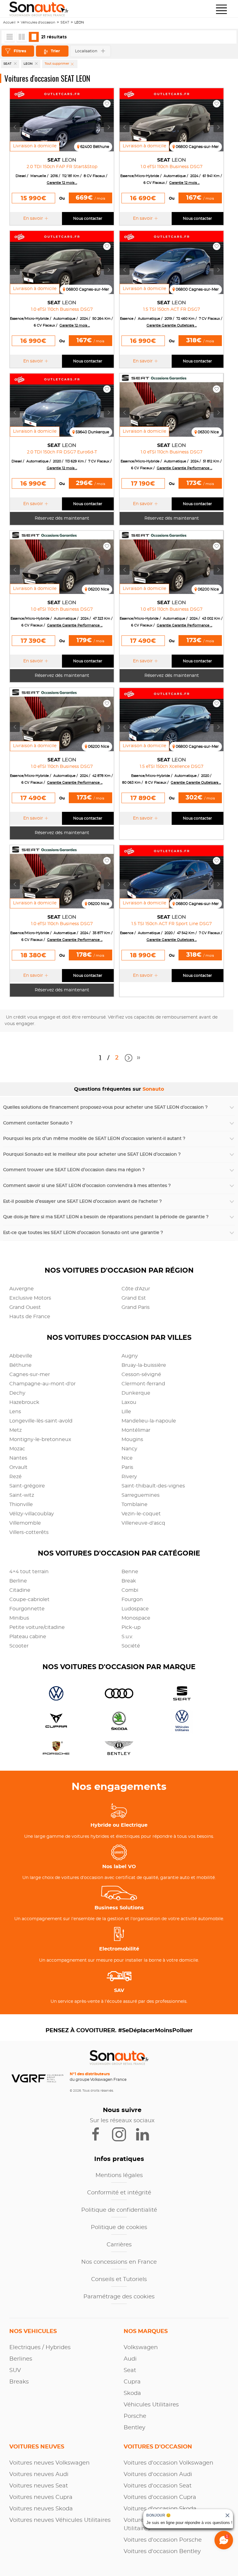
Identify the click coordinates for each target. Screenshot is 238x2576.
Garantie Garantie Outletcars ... (172, 325)
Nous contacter (88, 219)
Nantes (18, 1458)
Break (129, 1581)
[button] (221, 9)
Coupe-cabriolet (29, 1600)
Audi (130, 2359)
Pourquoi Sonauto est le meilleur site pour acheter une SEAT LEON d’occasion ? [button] (92, 1154)
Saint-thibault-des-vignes (153, 1486)
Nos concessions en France (119, 2262)
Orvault (18, 1467)
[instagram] (123, 2134)
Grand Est (134, 1298)
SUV (15, 2370)
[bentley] (117, 1749)
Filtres (20, 51)
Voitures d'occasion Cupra (160, 2497)
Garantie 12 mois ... (62, 183)
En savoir (33, 219)
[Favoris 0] (107, 104)
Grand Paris (136, 1307)
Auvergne (22, 1289)
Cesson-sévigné (141, 1375)
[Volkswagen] (54, 1694)
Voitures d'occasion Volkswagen (168, 2463)
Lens (15, 1412)
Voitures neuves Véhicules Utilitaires (60, 2520)
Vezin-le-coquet (141, 1514)
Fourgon (132, 1600)
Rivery (129, 1477)
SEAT (65, 22)
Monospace (136, 1618)
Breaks (19, 2382)
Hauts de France (30, 1317)
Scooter (19, 1646)
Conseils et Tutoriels (119, 2279)
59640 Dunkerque (92, 432)
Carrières (119, 2245)
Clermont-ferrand (143, 1384)
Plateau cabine (28, 1637)
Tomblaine (134, 1504)
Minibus (19, 1618)
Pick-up (131, 1627)
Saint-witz (22, 1495)
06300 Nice (208, 432)
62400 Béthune (95, 147)
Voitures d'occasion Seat (158, 2486)
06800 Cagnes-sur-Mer (197, 147)
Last (139, 1060)
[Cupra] (54, 1721)
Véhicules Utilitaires (151, 2405)
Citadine (20, 1590)
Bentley (134, 2428)
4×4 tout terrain (29, 1572)
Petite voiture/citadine (37, 1627)
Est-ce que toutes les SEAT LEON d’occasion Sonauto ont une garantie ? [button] (83, 1233)
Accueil (9, 22)
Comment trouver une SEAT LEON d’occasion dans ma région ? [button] (74, 1170)
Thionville (21, 1504)
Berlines (21, 2359)
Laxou (129, 1402)
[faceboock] (100, 2134)
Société (131, 1646)
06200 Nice (99, 589)
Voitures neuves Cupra (41, 2497)
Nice (127, 1458)
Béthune (20, 1365)
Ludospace (135, 1609)
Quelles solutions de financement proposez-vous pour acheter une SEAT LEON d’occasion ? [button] (105, 1107)
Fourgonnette (27, 1609)
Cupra (132, 2382)
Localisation (86, 51)
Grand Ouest (25, 1307)
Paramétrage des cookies (119, 2297)
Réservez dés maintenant (62, 518)
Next (128, 1058)
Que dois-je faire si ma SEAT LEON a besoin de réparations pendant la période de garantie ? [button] (106, 1217)
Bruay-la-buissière (144, 1365)
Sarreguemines (141, 1495)
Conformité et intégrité (119, 2193)
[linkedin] (145, 2134)
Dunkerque (136, 1393)
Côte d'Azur (136, 1289)
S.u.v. (127, 1637)
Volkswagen (141, 2348)
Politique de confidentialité (119, 2210)
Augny (130, 1356)
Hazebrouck (24, 1402)
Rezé (15, 1477)
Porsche (135, 2416)
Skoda (132, 2393)
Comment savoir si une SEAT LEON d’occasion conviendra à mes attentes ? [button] (87, 1186)
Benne (130, 1572)
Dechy (17, 1393)
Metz (15, 1430)
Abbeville (21, 1356)
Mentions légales (119, 2176)
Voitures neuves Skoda (41, 2509)
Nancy (129, 1449)
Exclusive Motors (30, 1298)
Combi (130, 1590)
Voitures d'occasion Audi (158, 2474)
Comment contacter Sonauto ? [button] (38, 1123)
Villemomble (25, 1523)
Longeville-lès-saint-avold (41, 1421)
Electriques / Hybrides (40, 2348)
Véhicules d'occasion (38, 22)
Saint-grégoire (27, 1486)
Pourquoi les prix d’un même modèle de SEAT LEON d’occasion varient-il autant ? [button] (94, 1139)
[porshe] (54, 1749)
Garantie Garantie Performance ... (185, 468)
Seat (130, 2370)
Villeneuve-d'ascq (143, 1523)
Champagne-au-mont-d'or (42, 1384)
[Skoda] (117, 1721)
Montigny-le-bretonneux (40, 1440)
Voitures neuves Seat (39, 2486)
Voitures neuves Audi (39, 2474)
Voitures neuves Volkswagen (49, 2463)
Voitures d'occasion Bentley (162, 2552)
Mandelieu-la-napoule (149, 1421)
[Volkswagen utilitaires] (180, 1721)
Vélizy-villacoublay (32, 1514)
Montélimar (136, 1430)
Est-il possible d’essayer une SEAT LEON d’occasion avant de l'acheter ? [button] (82, 1201)
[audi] (117, 1694)
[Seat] (180, 1694)
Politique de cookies (119, 2227)
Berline (18, 1581)
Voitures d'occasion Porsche (163, 2540)
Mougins (132, 1440)
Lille (126, 1412)
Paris (127, 1467)
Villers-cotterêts (29, 1532)
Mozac (17, 1449)
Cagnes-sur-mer (30, 1375)
